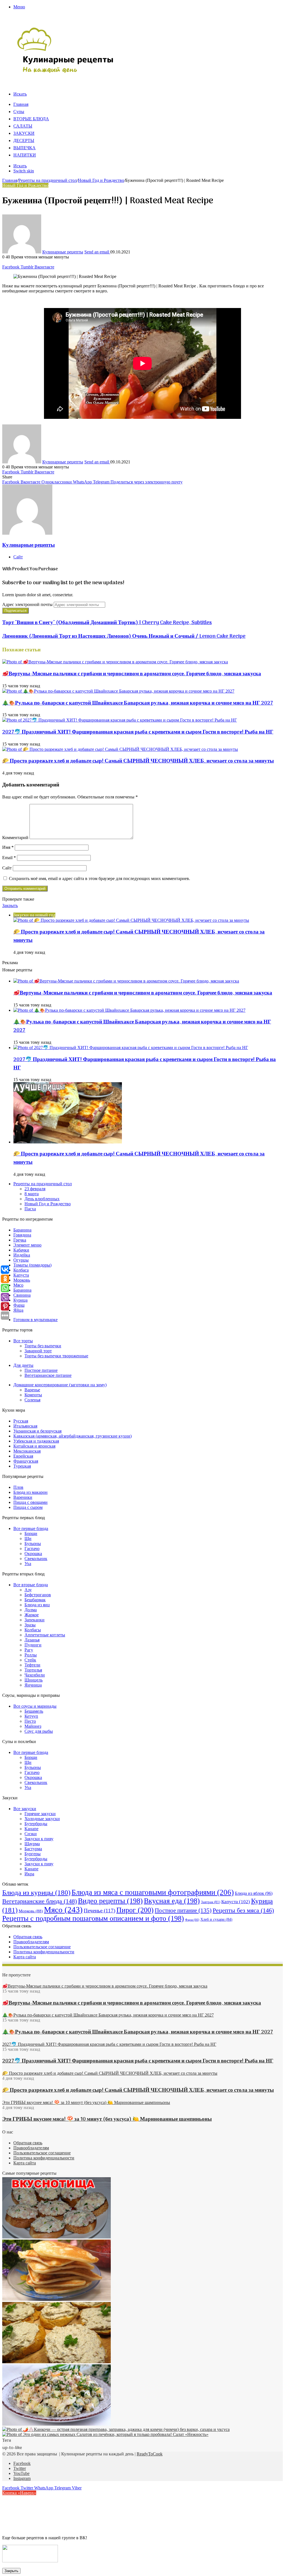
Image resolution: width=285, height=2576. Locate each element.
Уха (28, 1564)
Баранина (22, 1230)
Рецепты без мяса (243, 1910)
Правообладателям (31, 1942)
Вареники (23, 1497)
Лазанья (32, 1640)
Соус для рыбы (39, 1731)
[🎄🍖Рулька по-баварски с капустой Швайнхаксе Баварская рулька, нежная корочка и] (118, 691)
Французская (26, 1461)
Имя (8, 847)
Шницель (34, 1680)
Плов (18, 1487)
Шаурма (32, 1844)
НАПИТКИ (25, 155)
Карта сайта (25, 1957)
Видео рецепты (110, 1901)
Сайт (7, 868)
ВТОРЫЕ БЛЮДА (31, 119)
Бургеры (33, 1854)
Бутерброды (36, 1824)
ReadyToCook (150, 2454)
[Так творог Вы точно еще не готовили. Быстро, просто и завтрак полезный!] (56, 2299)
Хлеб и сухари (216, 1919)
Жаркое (32, 1615)
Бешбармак (35, 1600)
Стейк (30, 1660)
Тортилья (33, 1670)
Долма (31, 1610)
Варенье (32, 1390)
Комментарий (15, 838)
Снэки (31, 1834)
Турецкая (22, 1466)
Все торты (23, 1341)
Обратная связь (28, 1937)
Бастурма (33, 1849)
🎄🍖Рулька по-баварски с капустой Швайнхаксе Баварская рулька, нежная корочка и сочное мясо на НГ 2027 (138, 703)
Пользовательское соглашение (42, 1947)
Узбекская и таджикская (36, 1441)
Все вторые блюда (31, 1585)
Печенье (99, 1911)
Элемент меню (27, 1245)
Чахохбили (35, 1675)
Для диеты (23, 1365)
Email (9, 858)
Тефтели (32, 1665)
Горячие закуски (40, 1814)
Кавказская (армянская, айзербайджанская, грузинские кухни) (73, 1436)
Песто (30, 1721)
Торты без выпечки (43, 1346)
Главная (21, 105)
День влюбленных (42, 1199)
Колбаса (21, 1270)
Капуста (21, 1275)
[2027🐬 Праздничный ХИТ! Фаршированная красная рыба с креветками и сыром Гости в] (120, 720)
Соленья (32, 1400)
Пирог (135, 1910)
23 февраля (35, 1189)
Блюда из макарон (30, 1492)
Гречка (20, 1240)
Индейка (22, 1255)
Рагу (29, 1650)
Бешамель (34, 1711)
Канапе (31, 1829)
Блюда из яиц (37, 1605)
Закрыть (11, 2571)
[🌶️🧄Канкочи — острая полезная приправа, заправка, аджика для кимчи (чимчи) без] (116, 2429)
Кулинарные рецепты (63, 252)
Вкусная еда (172, 1901)
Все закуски (25, 1809)
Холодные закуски (42, 1819)
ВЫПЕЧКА (24, 148)
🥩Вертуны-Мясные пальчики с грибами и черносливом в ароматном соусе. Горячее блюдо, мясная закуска (132, 674)
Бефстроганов (38, 1595)
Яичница (33, 1685)
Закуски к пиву (39, 1839)
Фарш (19, 1305)
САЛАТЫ (23, 126)
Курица (20, 1300)
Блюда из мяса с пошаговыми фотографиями (153, 1892)
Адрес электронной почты (27, 604)
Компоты (33, 1395)
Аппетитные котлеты (45, 1635)
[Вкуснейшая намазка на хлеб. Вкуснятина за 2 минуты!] (56, 2362)
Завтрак (211, 1902)
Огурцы (21, 1260)
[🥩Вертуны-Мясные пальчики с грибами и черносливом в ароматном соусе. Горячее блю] (115, 662)
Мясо (18, 1285)
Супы (19, 112)
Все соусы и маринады (35, 1706)
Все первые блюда (31, 1528)
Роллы (31, 1655)
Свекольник (36, 1559)
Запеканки (35, 1620)
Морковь (22, 1280)
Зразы (30, 1625)
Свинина (22, 1295)
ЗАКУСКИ (24, 134)
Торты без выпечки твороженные (56, 1356)
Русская (21, 1421)
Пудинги (33, 1645)
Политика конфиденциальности (44, 1952)
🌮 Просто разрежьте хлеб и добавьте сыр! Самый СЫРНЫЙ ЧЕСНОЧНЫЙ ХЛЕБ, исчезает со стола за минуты (138, 761)
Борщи (31, 1533)
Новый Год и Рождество (101, 180)
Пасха (30, 1209)
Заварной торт (38, 1351)
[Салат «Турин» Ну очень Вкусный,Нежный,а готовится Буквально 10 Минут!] (56, 2424)
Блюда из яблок (254, 1893)
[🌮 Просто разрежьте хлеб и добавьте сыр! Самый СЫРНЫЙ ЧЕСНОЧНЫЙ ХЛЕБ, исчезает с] (120, 749)
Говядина (22, 1235)
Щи (28, 1538)
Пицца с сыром (28, 1507)
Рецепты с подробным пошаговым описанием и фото (93, 1918)
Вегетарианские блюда (40, 1901)
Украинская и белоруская (37, 1431)
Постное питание (41, 1370)
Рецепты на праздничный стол (48, 180)
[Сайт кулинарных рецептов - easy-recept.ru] (66, 72)
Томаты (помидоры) (32, 1265)
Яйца (18, 1310)
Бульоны (33, 1544)
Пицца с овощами (30, 1502)
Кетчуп (31, 1716)
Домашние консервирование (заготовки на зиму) (60, 1385)
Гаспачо (32, 1549)
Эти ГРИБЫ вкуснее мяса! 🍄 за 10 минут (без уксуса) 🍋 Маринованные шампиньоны (107, 2119)
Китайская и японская (34, 1446)
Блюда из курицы (36, 1892)
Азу (28, 1590)
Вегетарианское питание (48, 1375)
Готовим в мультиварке (35, 1320)
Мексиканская (27, 1451)
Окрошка (33, 1554)
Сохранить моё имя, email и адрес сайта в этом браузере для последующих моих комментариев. (99, 878)
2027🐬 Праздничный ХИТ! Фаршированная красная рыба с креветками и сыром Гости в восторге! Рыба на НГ (138, 732)
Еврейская (23, 1456)
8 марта (32, 1194)
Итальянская (25, 1426)
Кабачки (21, 1250)
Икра (29, 1874)
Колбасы (33, 1630)
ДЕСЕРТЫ (24, 141)
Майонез (33, 1726)
